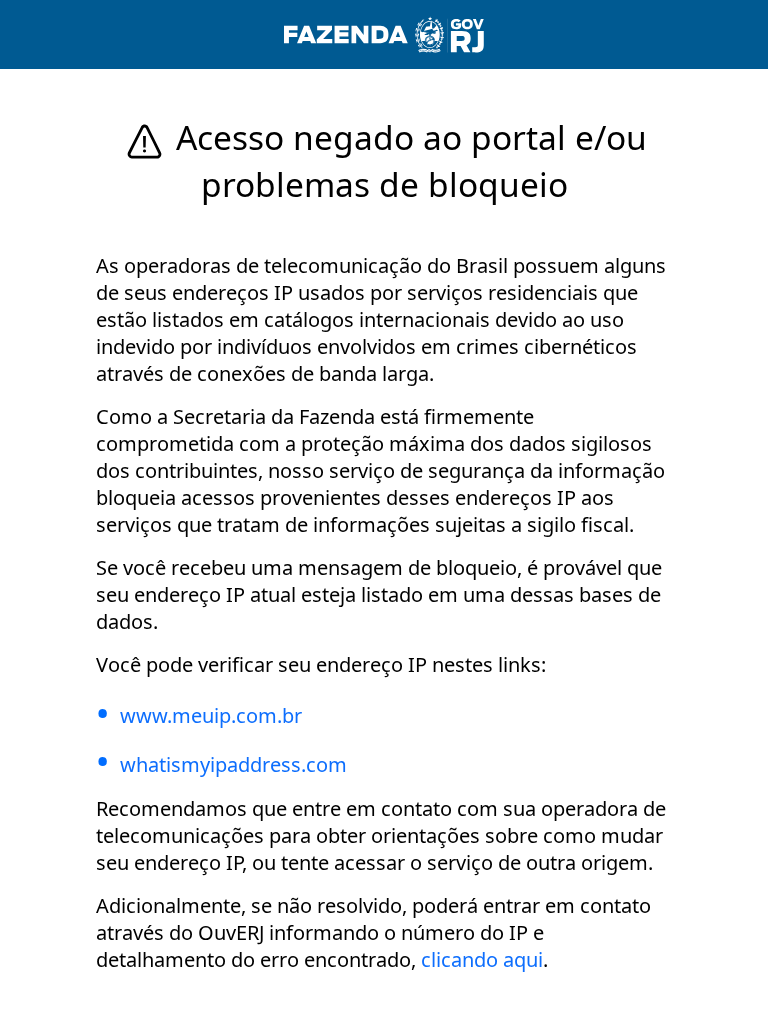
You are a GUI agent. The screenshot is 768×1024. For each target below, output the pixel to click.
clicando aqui (482, 959)
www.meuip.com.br (211, 715)
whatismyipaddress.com (233, 764)
